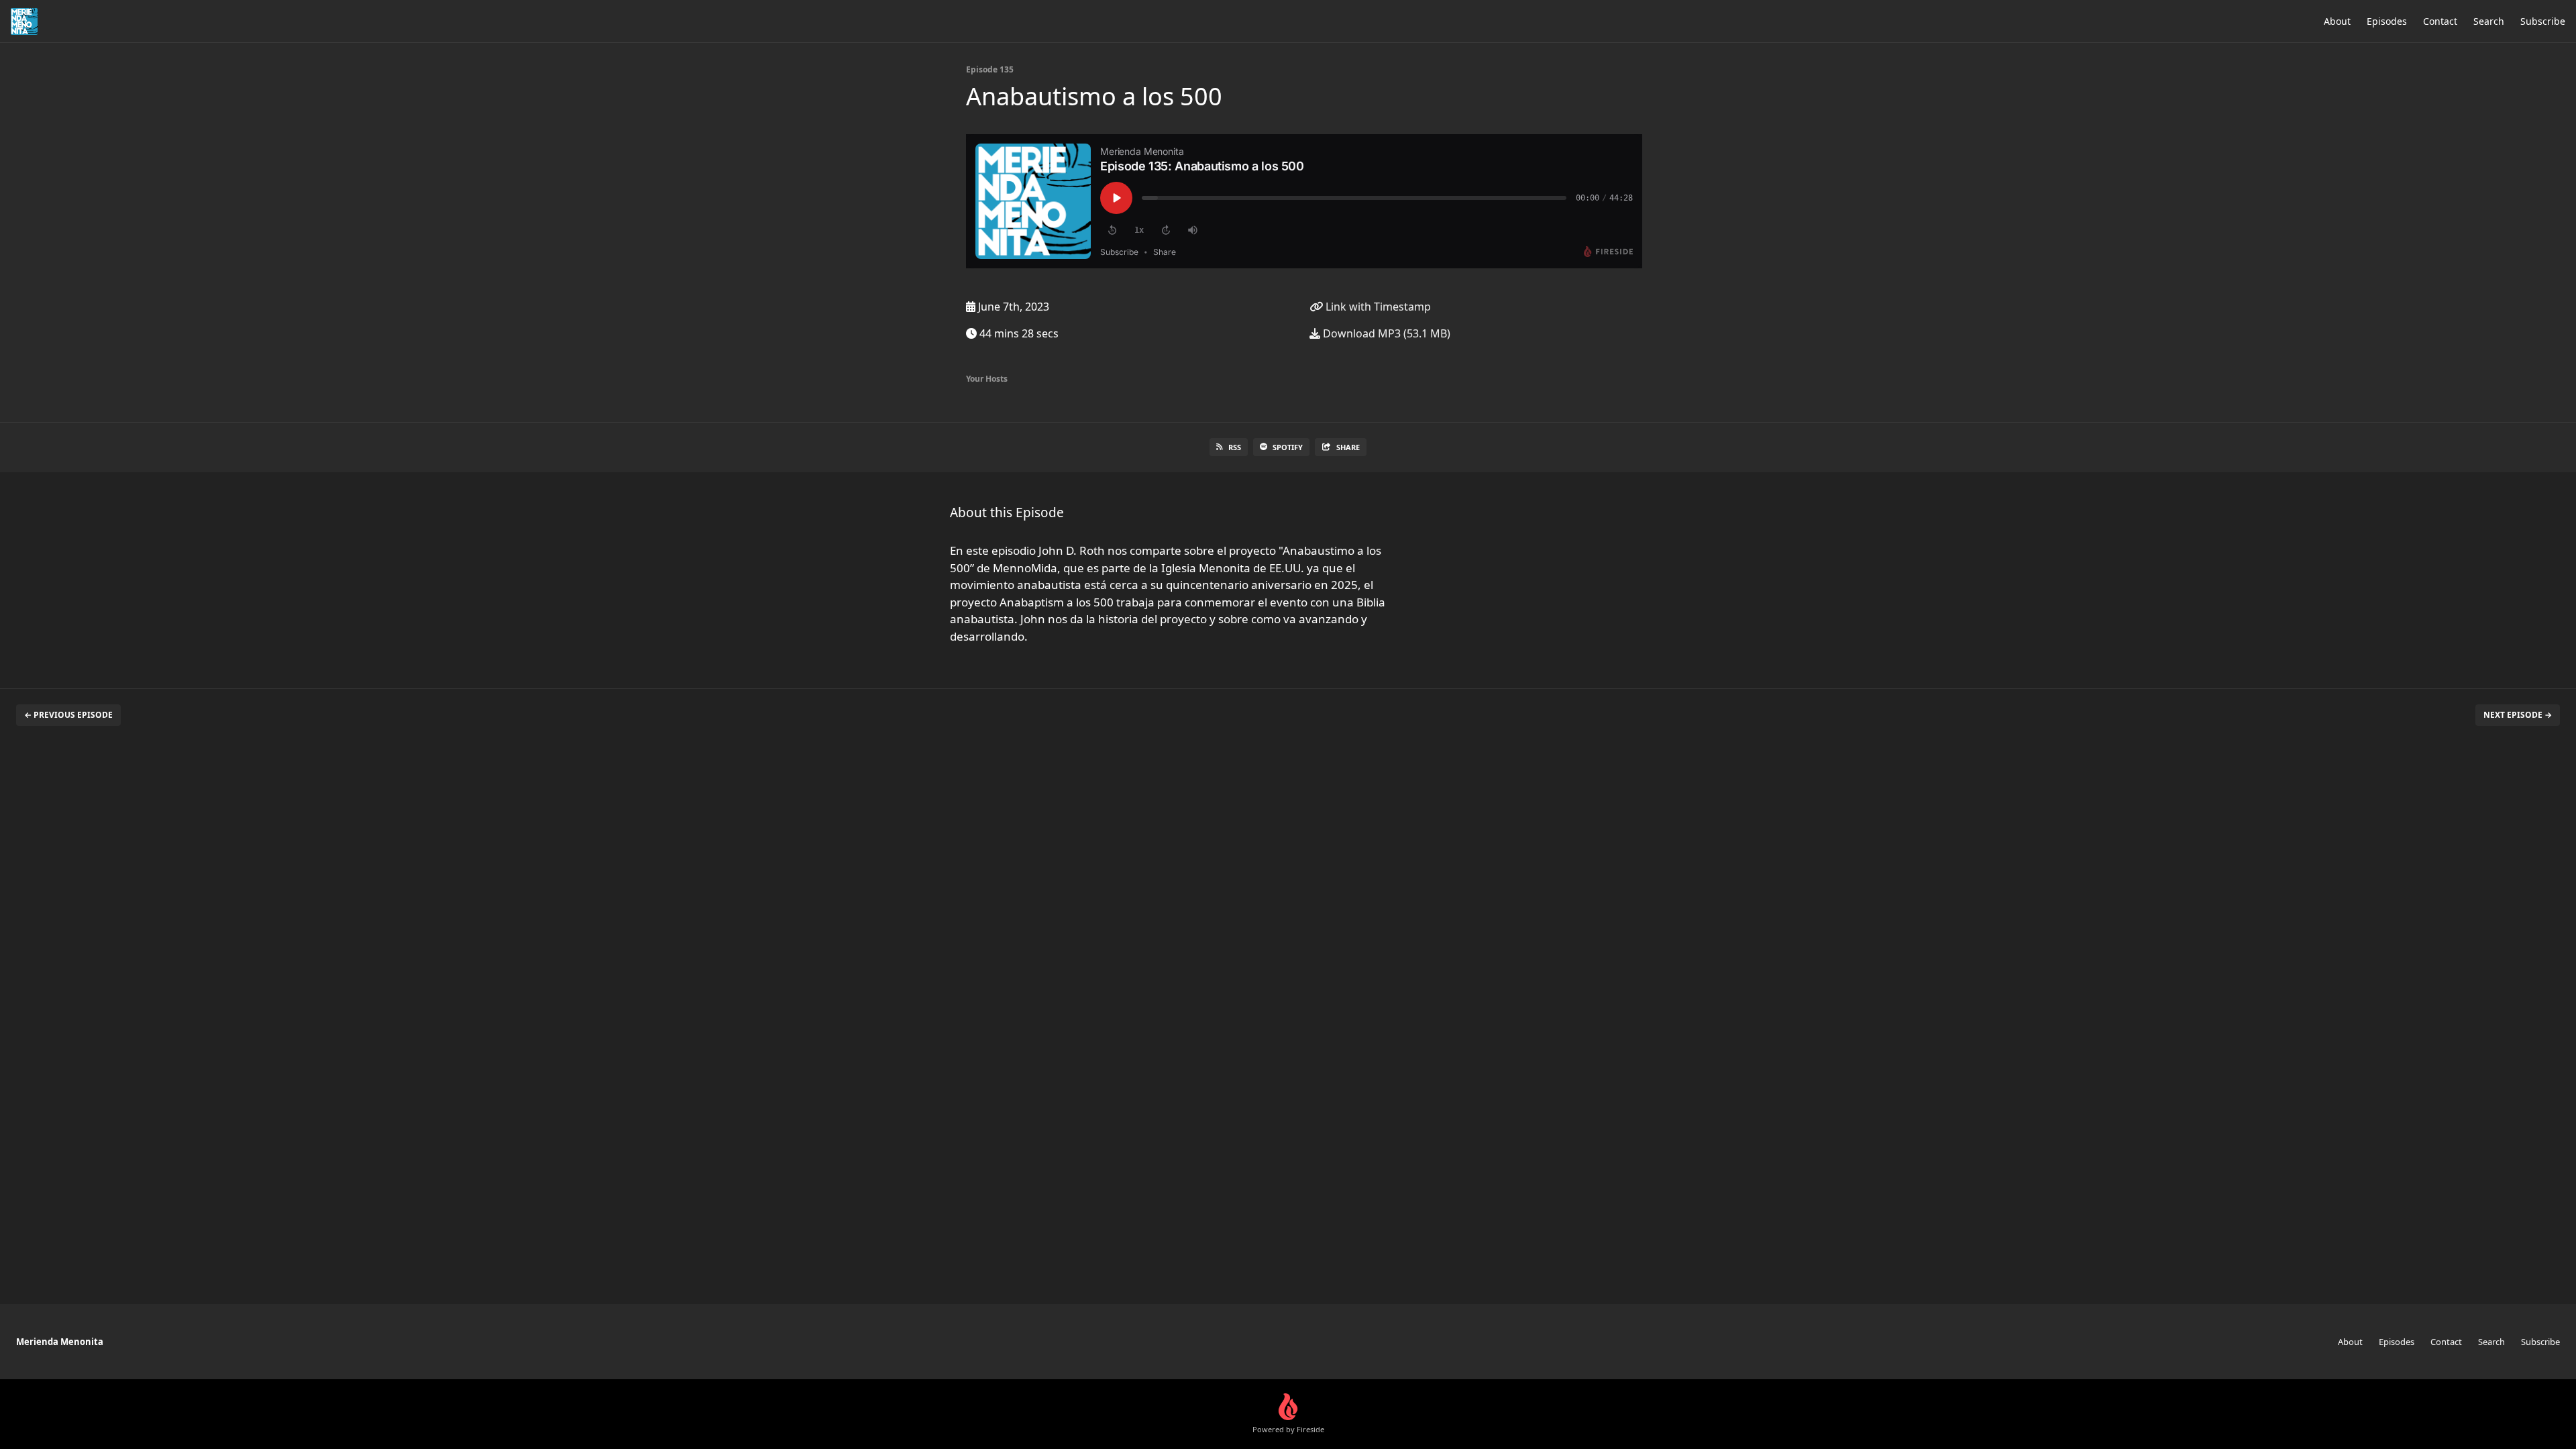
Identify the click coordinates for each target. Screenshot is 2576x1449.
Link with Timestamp (1377, 307)
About (2337, 21)
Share (1348, 447)
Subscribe (2543, 21)
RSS (1235, 447)
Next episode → (2518, 715)
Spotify (1288, 447)
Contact (2440, 21)
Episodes (2387, 21)
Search (2489, 21)
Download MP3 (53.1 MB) (1385, 333)
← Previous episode (68, 715)
